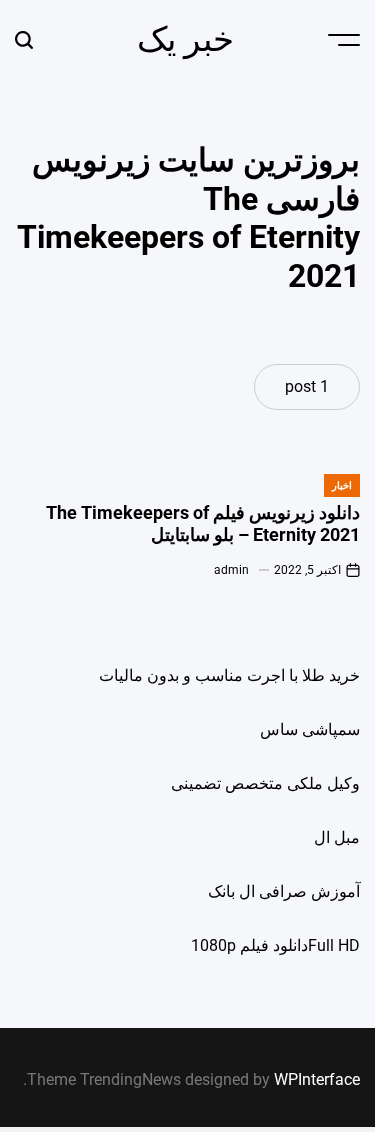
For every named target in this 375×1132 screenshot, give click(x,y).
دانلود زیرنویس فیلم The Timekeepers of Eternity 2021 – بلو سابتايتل (203, 523)
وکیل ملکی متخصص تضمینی (265, 783)
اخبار (342, 485)
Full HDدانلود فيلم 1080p (275, 945)
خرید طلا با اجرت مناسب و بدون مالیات (229, 675)
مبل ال (337, 837)
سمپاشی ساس (310, 729)
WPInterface (317, 1079)
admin (231, 570)
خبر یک (185, 39)
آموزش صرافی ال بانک (284, 891)
